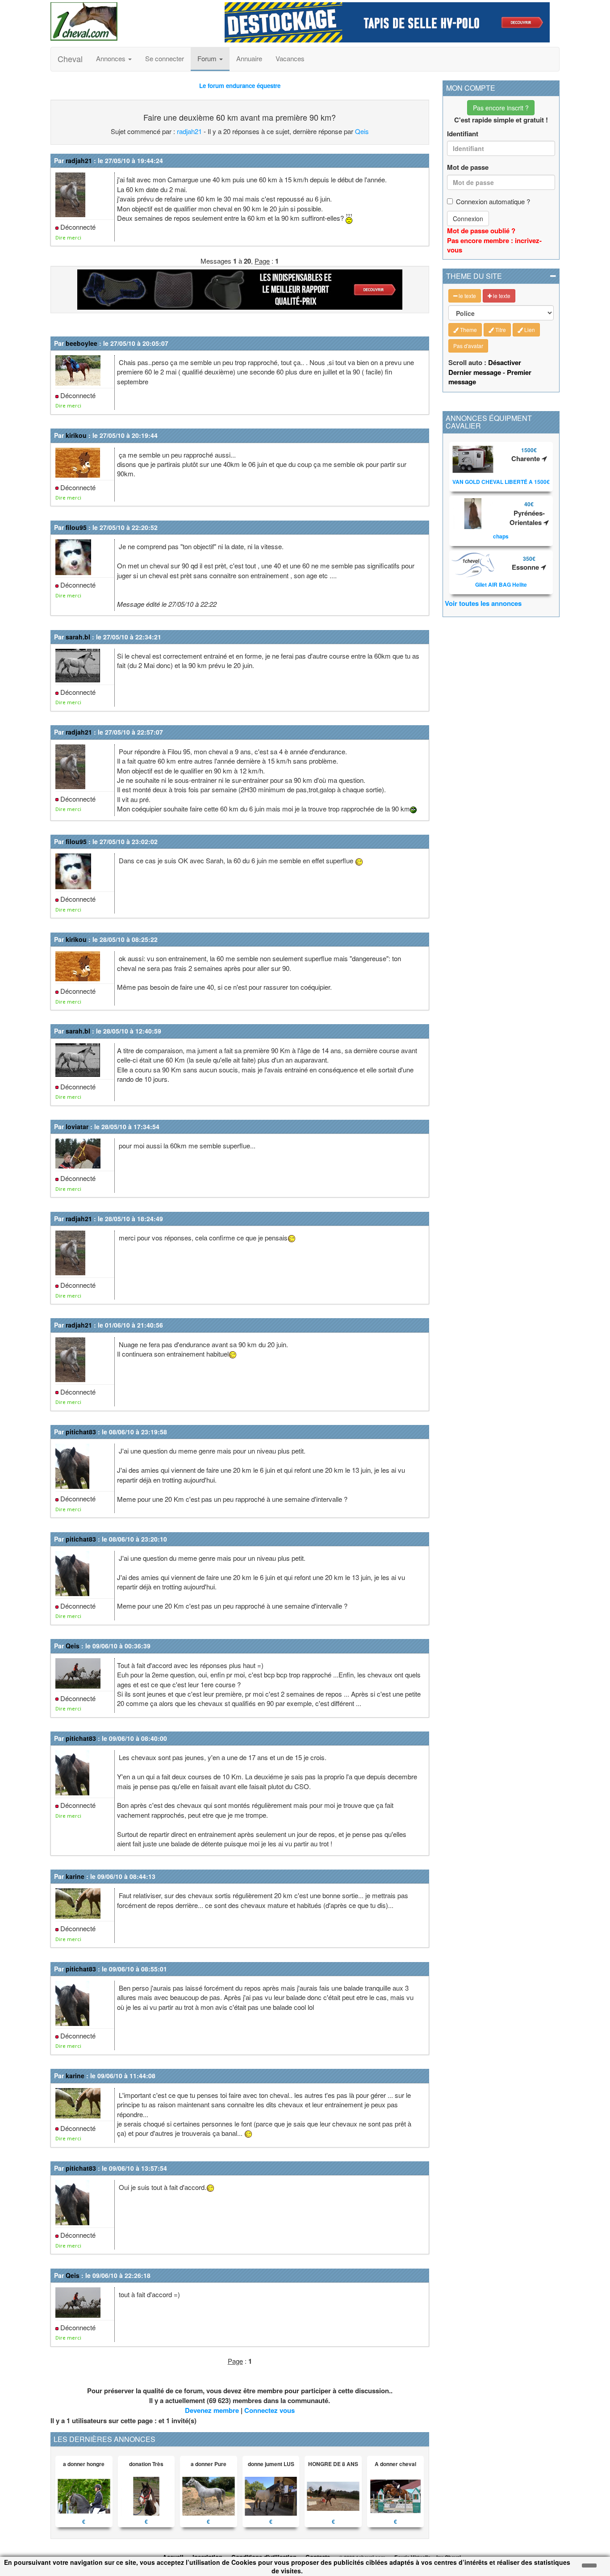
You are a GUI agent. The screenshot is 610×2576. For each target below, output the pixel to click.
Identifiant (463, 134)
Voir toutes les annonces (483, 603)
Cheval (70, 59)
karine (75, 1876)
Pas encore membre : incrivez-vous (494, 245)
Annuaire (249, 58)
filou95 (76, 527)
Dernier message (475, 372)
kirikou (76, 435)
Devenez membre (212, 2410)
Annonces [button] (112, 58)
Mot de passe (468, 167)
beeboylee (81, 343)
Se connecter (165, 58)
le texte (467, 296)
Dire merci (68, 237)
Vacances (290, 58)
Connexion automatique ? (493, 201)
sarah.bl (78, 637)
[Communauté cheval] (131, 21)
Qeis (362, 131)
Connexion (468, 219)
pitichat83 (81, 1432)
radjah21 (189, 131)
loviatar (77, 1126)
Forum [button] (208, 58)
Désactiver (505, 362)
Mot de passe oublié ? (481, 231)
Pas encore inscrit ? (501, 108)
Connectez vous (269, 2410)
